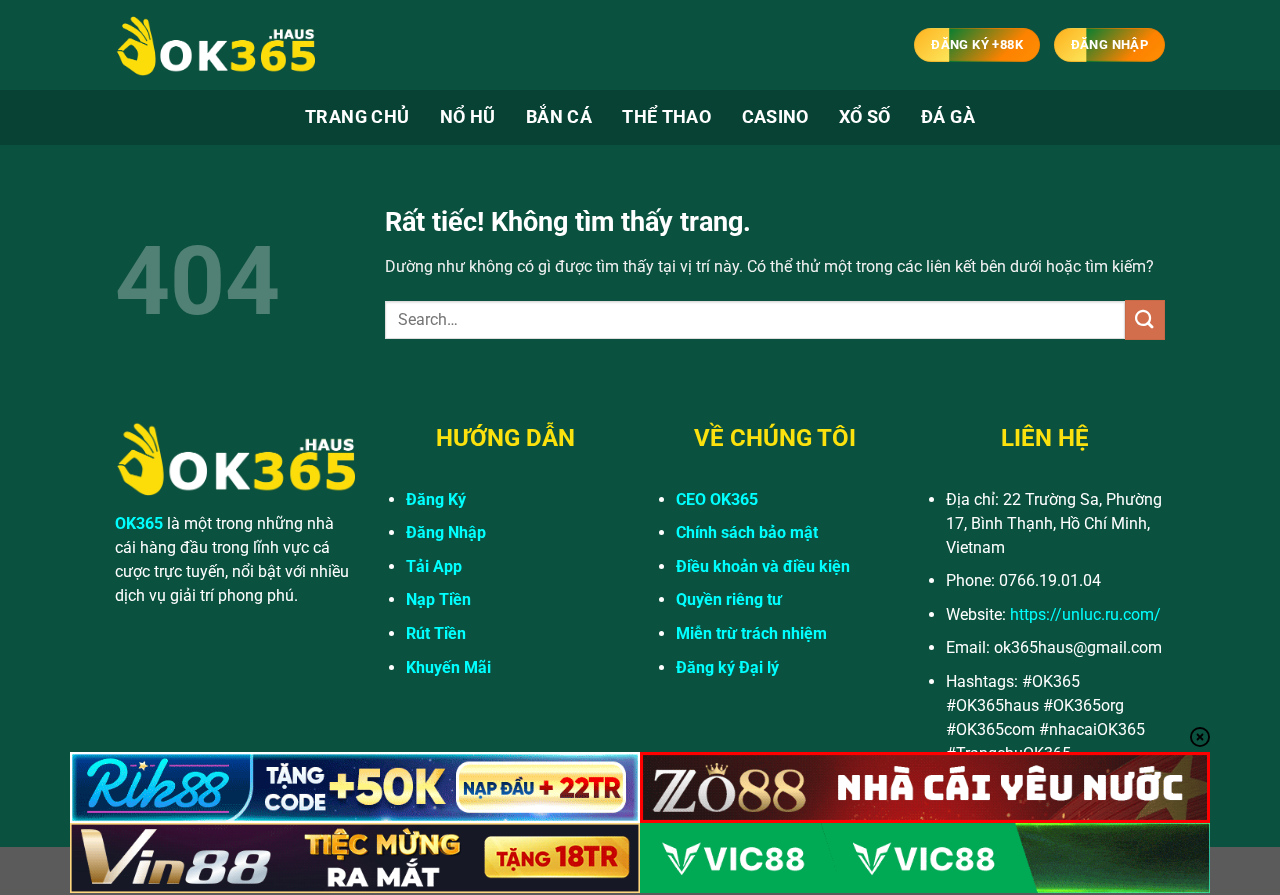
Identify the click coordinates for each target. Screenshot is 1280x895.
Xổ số (865, 117)
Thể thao (666, 117)
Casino (775, 117)
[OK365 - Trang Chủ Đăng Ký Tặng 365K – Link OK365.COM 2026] (215, 45)
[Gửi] (1145, 319)
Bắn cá (559, 117)
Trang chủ (357, 117)
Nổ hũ (468, 117)
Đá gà (948, 117)
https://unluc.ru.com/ (1085, 614)
